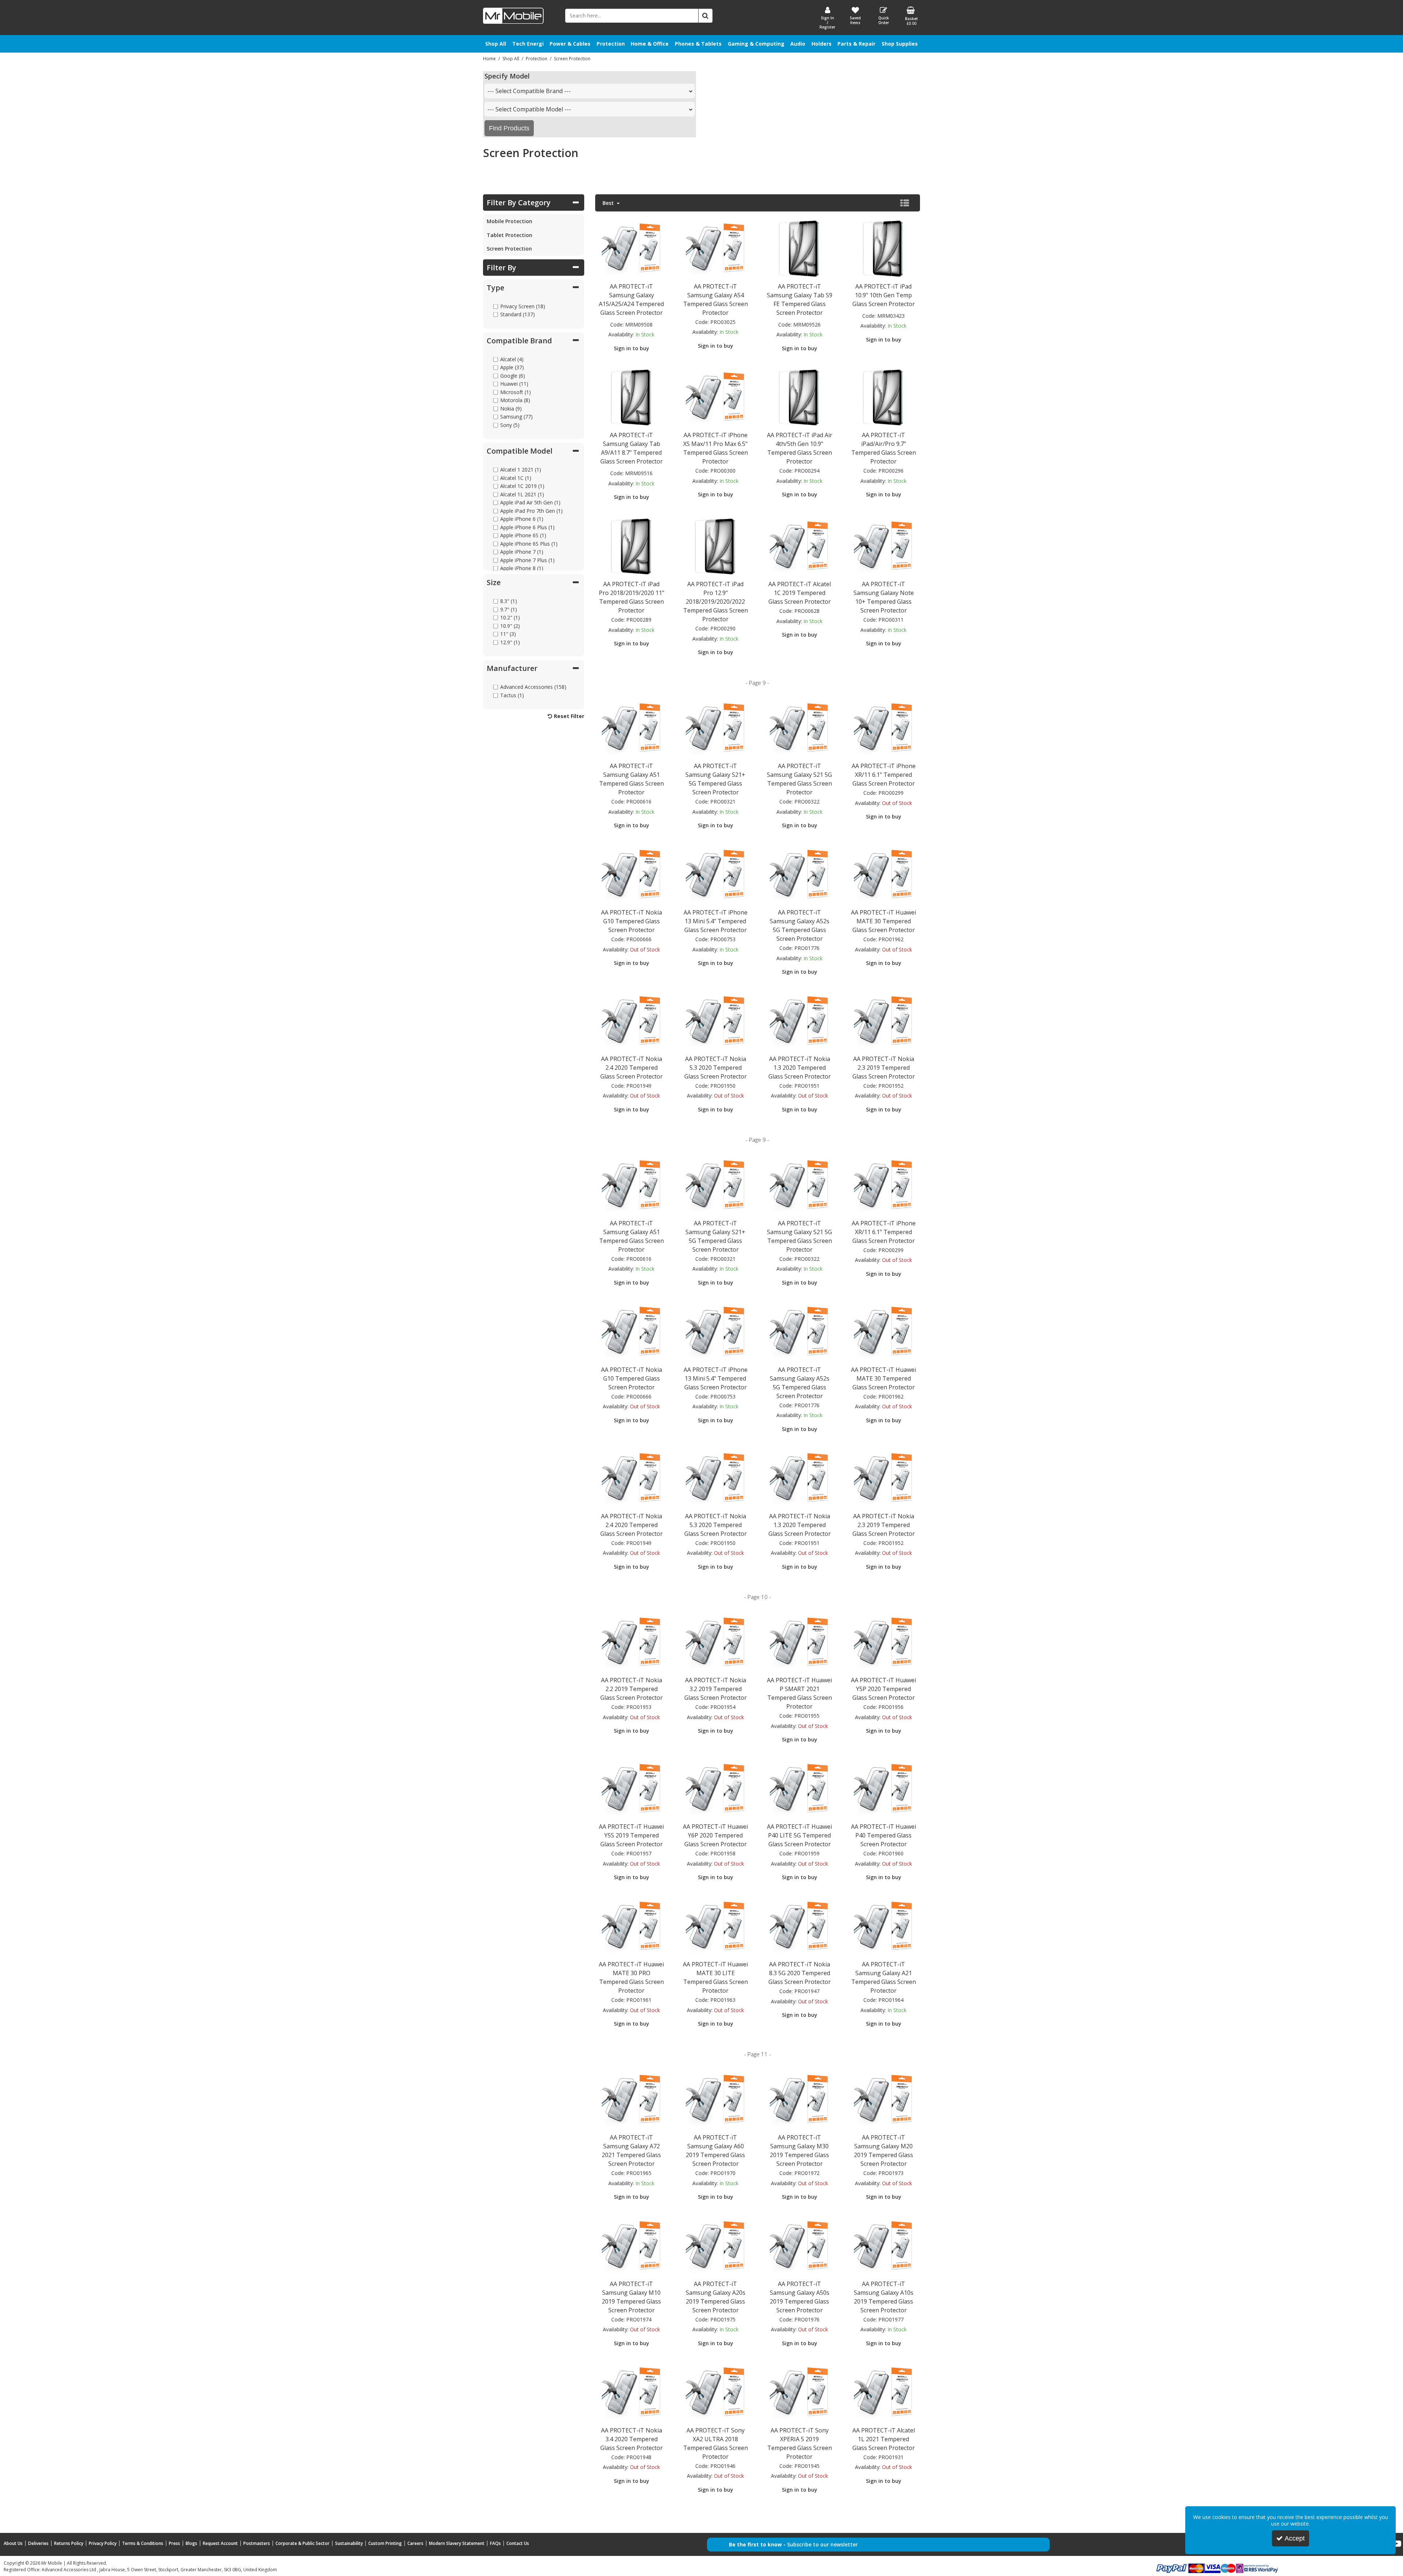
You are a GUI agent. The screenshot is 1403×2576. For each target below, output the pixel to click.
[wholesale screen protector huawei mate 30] (883, 874)
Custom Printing (385, 2543)
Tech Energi (528, 44)
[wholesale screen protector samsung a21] (883, 1926)
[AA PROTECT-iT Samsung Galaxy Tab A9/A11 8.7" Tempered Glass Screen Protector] (631, 397)
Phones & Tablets (698, 44)
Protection (611, 44)
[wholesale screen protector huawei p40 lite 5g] (799, 1788)
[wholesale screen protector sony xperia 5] (799, 2392)
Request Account (220, 2543)
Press (174, 2543)
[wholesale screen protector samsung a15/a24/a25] (631, 248)
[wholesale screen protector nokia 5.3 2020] (715, 1020)
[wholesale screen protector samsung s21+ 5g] (715, 728)
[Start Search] (706, 16)
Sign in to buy (632, 348)
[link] (1397, 2544)
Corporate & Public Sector (303, 2543)
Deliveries (38, 2543)
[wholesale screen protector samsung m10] (631, 2245)
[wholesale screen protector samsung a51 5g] (631, 728)
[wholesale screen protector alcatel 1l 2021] (883, 2392)
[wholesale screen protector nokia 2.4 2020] (631, 1020)
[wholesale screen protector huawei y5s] (631, 1788)
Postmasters (257, 2543)
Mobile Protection (510, 221)
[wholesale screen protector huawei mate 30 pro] (631, 1926)
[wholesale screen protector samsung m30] (799, 2099)
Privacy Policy (103, 2543)
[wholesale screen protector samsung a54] (715, 248)
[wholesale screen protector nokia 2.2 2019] (631, 1642)
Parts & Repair (856, 44)
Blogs (191, 2543)
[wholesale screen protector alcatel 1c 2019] (799, 546)
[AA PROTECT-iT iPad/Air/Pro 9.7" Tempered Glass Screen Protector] (883, 397)
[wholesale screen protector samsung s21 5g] (799, 728)
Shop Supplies (900, 44)
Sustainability (349, 2543)
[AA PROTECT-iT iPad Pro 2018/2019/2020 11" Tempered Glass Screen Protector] (631, 546)
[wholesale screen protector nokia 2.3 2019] (883, 1020)
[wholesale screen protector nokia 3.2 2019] (715, 1642)
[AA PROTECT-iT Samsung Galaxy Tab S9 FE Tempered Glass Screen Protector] (799, 248)
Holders (822, 44)
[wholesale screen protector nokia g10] (631, 874)
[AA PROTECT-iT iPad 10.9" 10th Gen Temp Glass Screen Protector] (883, 248)
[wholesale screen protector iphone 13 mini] (715, 874)
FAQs (495, 2543)
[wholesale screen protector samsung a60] (715, 2099)
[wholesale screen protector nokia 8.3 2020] (799, 1926)
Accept (1295, 2538)
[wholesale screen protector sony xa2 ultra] (715, 2392)
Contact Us (518, 2543)
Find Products (509, 128)
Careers (415, 2543)
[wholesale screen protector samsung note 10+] (883, 546)
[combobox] (590, 91)
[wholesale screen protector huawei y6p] (715, 1788)
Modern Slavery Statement (457, 2543)
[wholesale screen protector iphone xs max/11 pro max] (715, 397)
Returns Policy (69, 2543)
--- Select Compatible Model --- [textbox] (529, 109)
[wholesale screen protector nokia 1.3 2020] (799, 1020)
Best (609, 203)
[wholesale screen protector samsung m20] (883, 2099)
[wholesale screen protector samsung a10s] (883, 2245)
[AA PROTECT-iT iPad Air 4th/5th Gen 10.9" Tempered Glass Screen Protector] (799, 397)
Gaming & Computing (756, 44)
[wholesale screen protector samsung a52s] (799, 874)
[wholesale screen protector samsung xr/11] (883, 728)
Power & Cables (570, 44)
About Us (13, 2543)
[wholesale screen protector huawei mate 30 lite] (715, 1926)
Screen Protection (509, 249)
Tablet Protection (510, 235)
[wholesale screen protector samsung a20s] (715, 2245)
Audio (798, 44)
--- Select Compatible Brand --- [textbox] (529, 91)
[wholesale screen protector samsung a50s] (799, 2245)
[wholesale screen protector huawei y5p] (883, 1642)
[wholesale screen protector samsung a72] (631, 2099)
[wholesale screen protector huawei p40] (883, 1788)
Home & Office (650, 44)
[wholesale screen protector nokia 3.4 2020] (631, 2392)
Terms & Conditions (143, 2543)
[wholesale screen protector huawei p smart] (799, 1642)
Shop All (496, 44)
